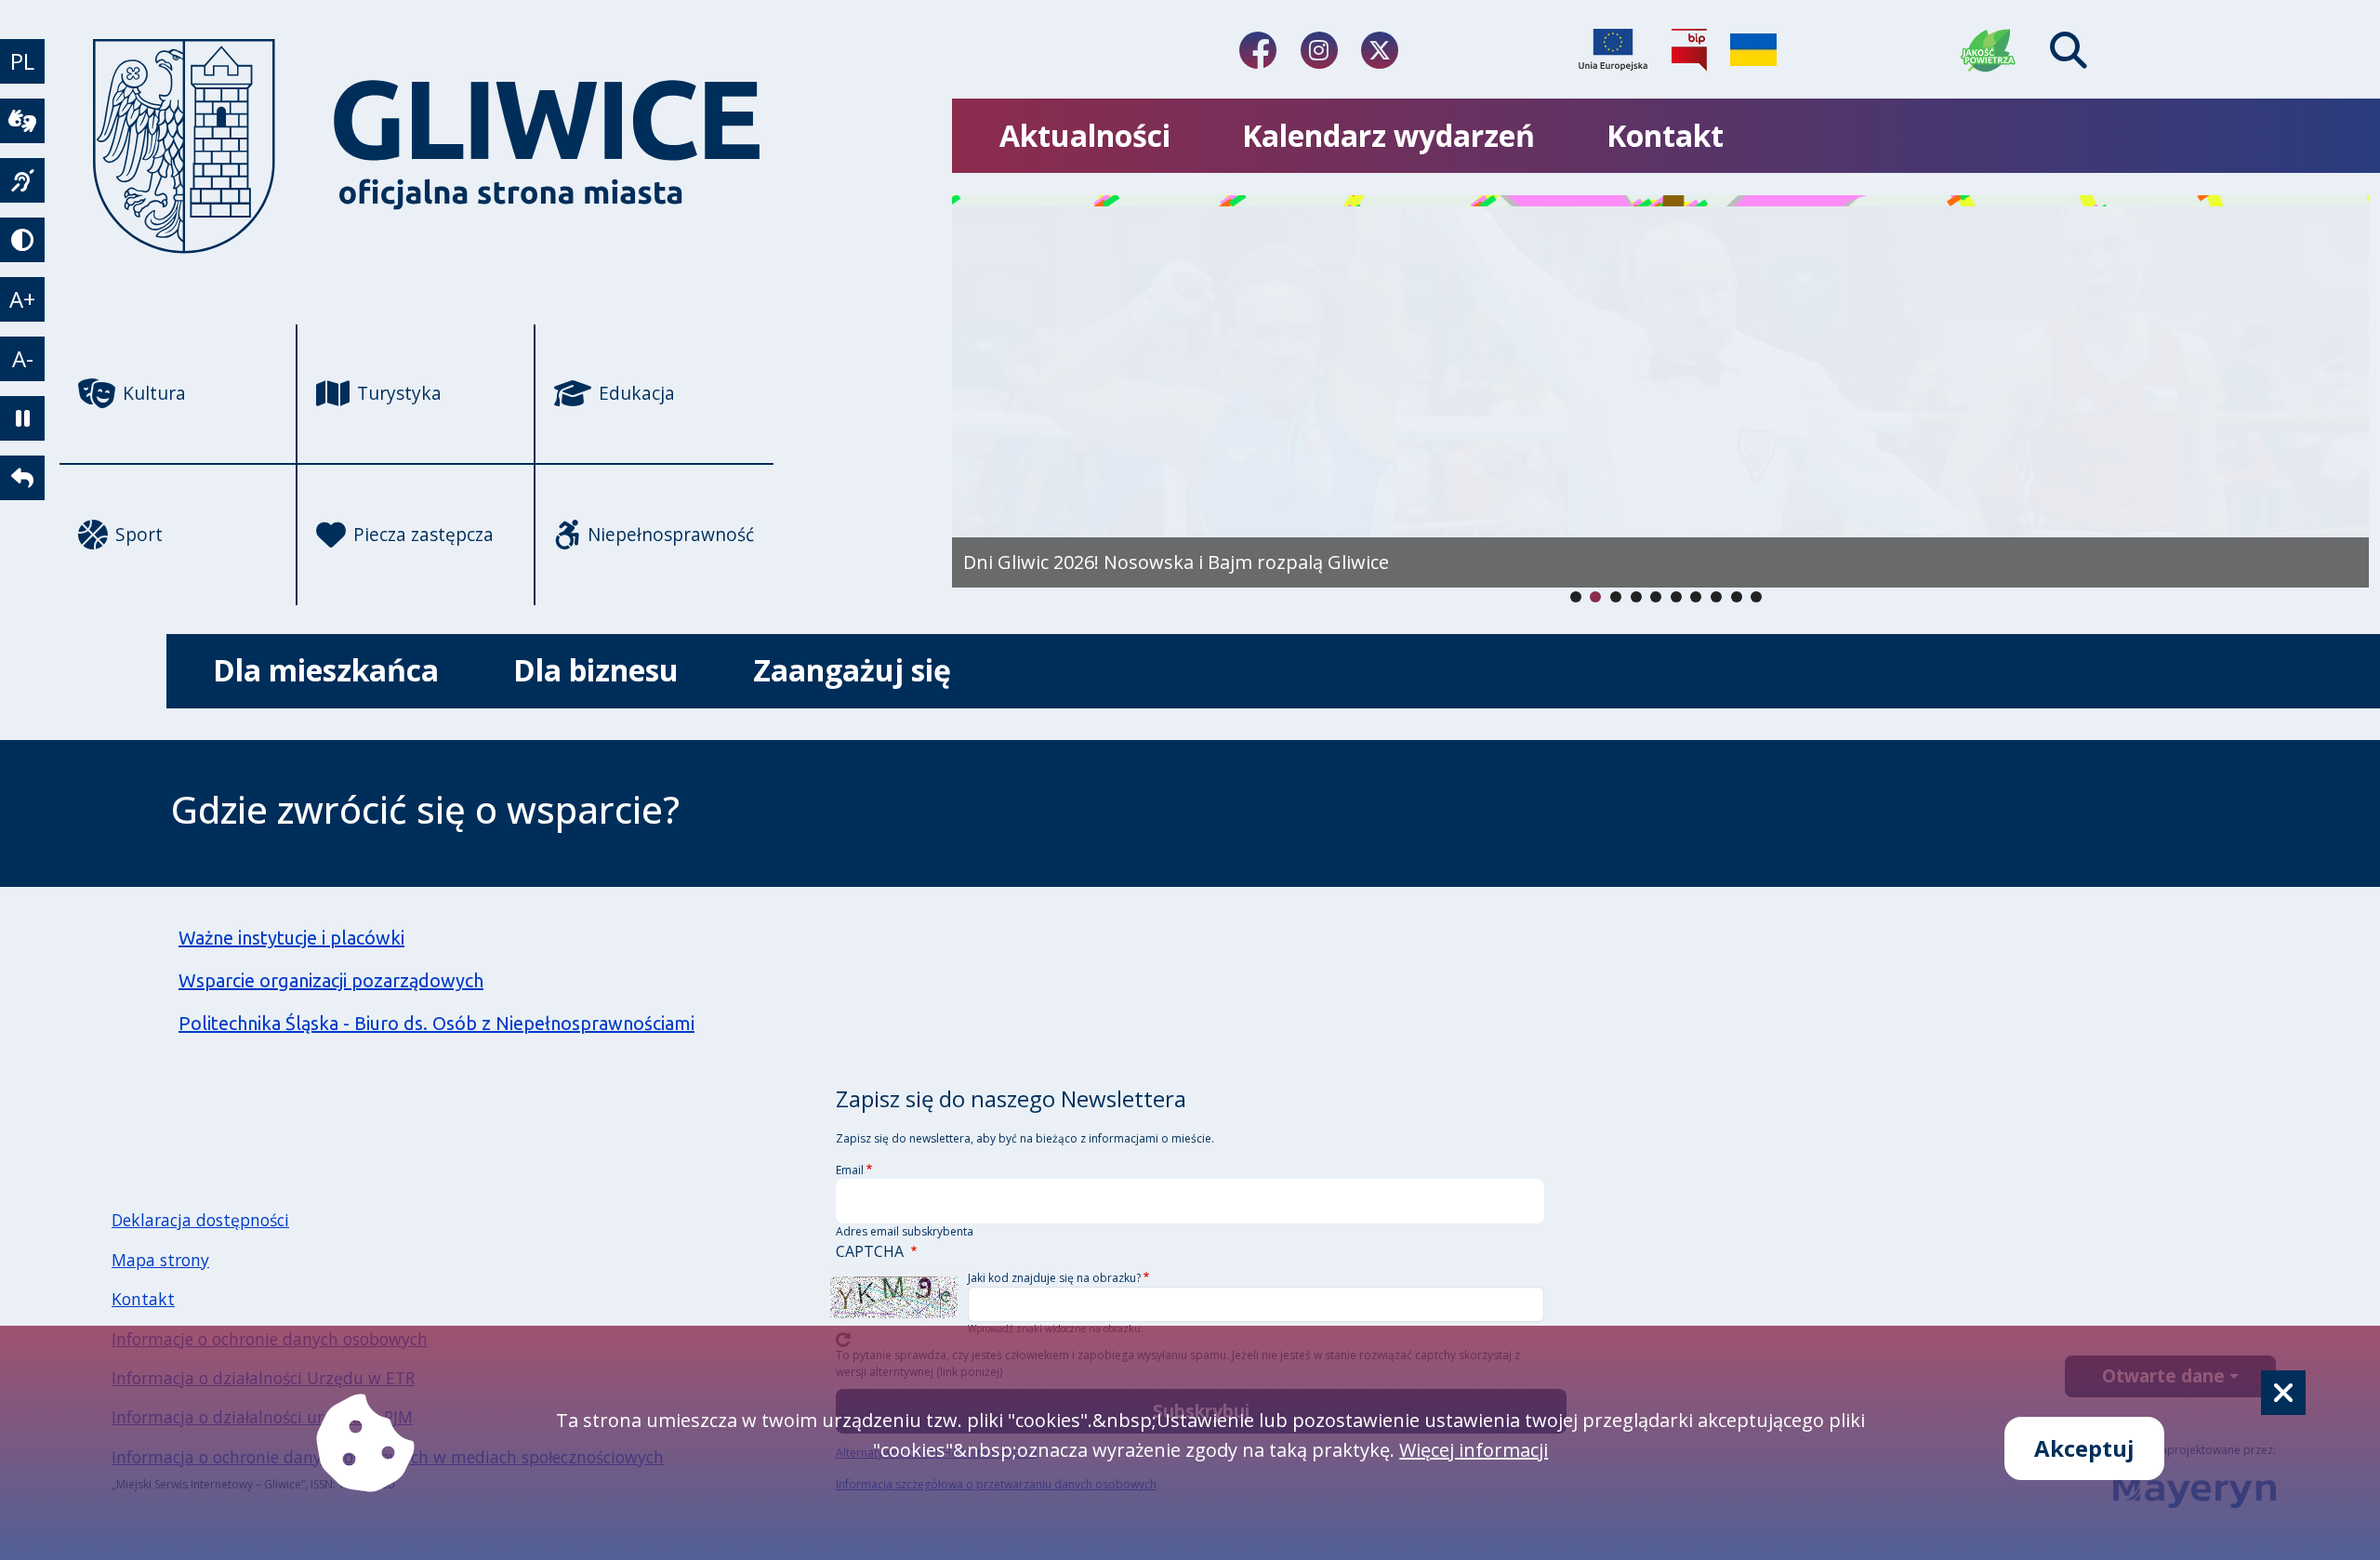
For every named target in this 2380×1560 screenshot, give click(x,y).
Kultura (154, 393)
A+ (22, 299)
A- (23, 358)
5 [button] (1676, 597)
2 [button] (1616, 597)
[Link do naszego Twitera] (1380, 50)
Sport (139, 534)
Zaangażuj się (852, 670)
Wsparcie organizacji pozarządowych (331, 980)
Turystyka (399, 393)
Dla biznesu (596, 670)
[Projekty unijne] (1613, 50)
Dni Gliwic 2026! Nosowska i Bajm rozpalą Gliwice (1176, 562)
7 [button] (1716, 597)
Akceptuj (2084, 1448)
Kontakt (1665, 135)
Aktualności (1085, 135)
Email (850, 1170)
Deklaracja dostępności (200, 1220)
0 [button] (1576, 597)
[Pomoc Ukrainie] (1753, 50)
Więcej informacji (1474, 1450)
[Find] (2069, 50)
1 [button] (1595, 597)
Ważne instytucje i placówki (291, 938)
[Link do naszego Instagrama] (1319, 50)
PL (22, 61)
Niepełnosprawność (671, 534)
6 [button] (1696, 597)
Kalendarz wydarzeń (1388, 135)
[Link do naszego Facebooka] (1258, 50)
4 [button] (1656, 597)
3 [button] (1636, 597)
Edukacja (637, 393)
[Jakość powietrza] (1989, 50)
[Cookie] (2283, 1393)
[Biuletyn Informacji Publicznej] (1689, 50)
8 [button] (1737, 597)
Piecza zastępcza (423, 534)
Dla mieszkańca (326, 670)
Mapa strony (160, 1260)
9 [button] (1756, 597)
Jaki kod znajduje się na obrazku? (1054, 1278)
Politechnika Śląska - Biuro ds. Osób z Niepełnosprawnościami (436, 1023)
